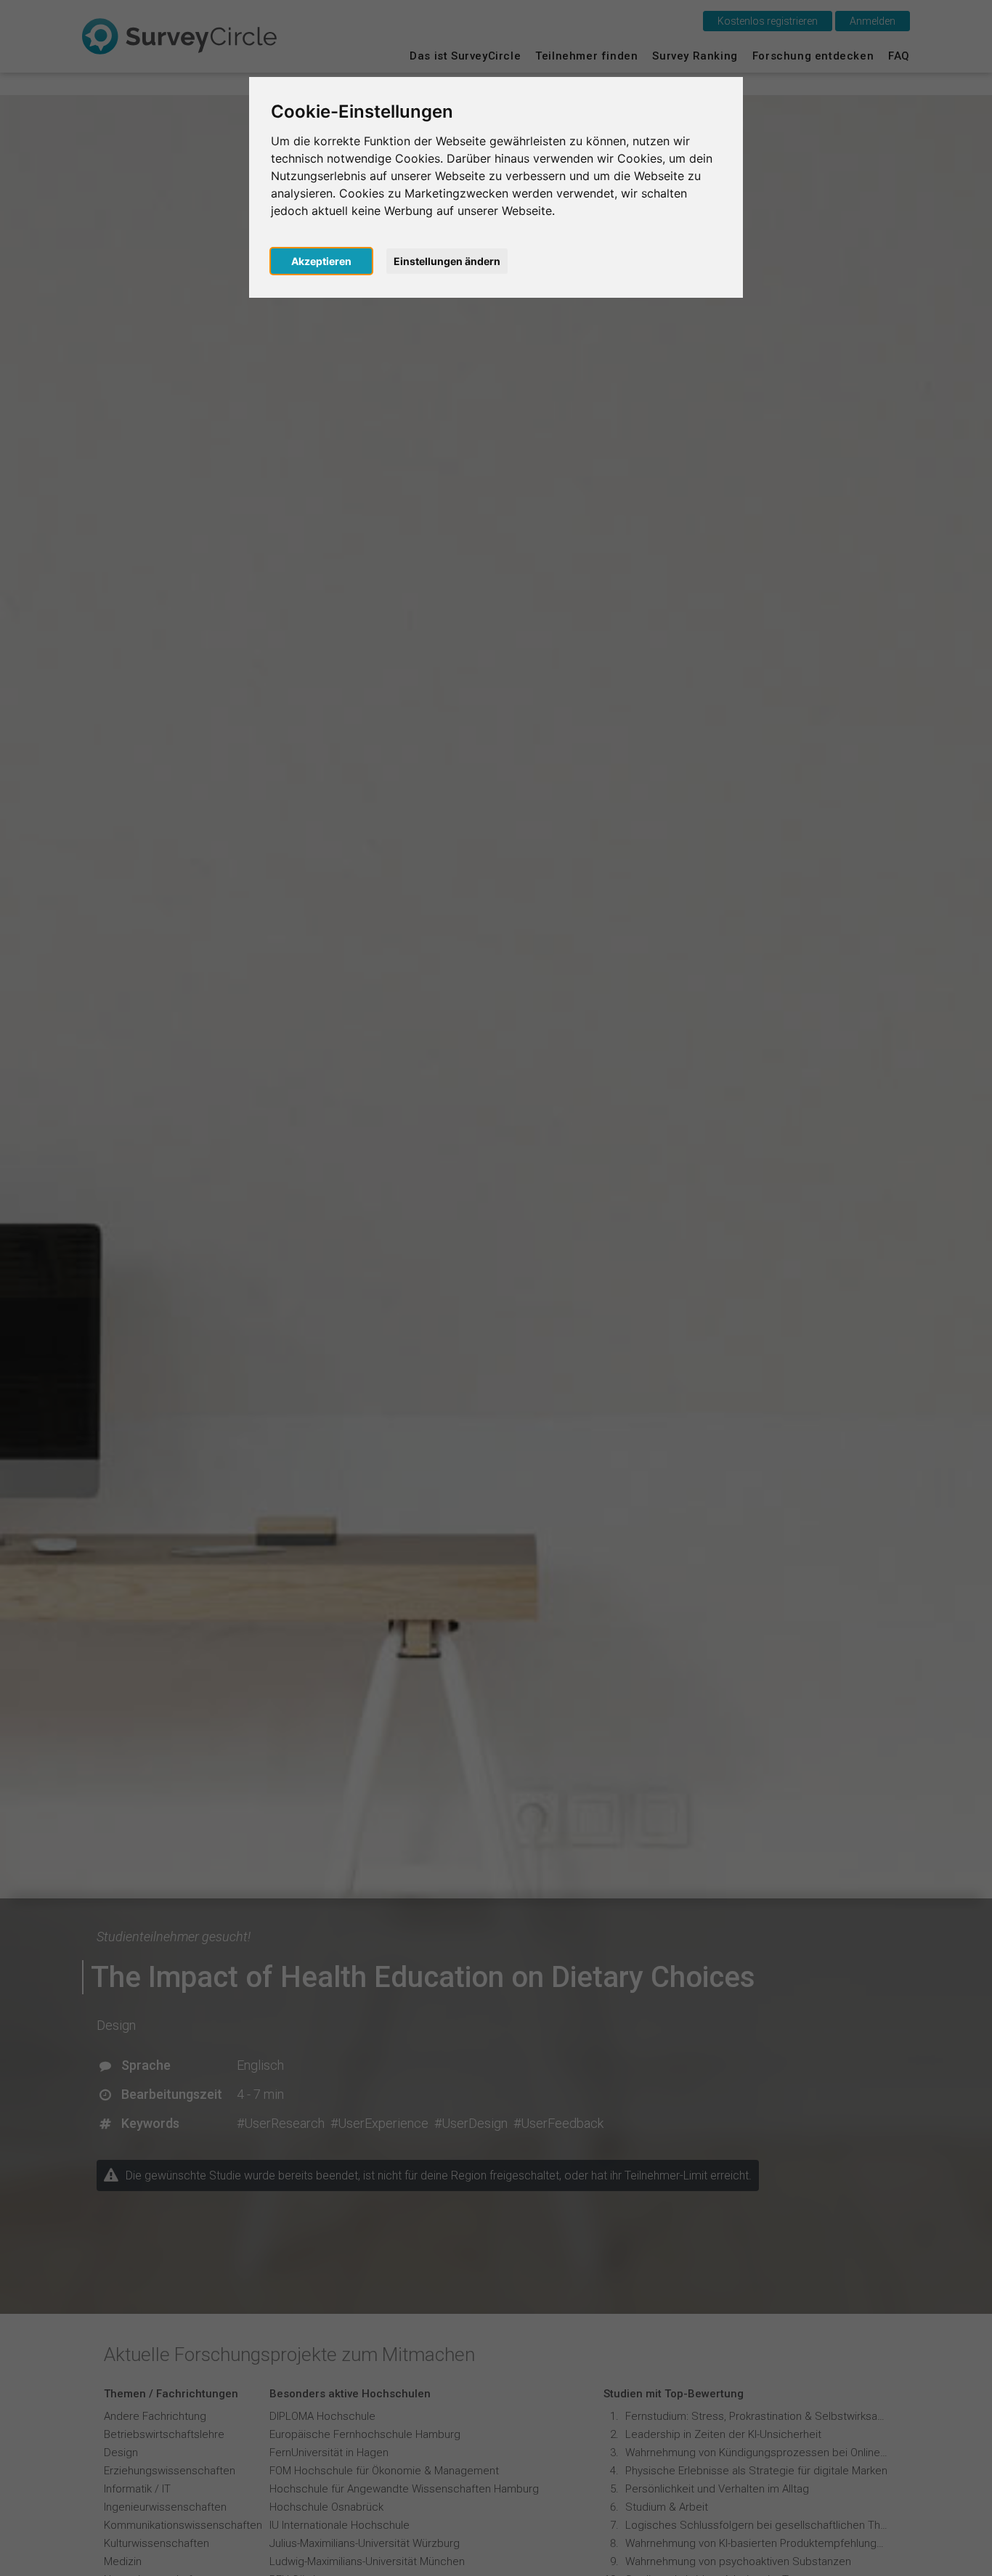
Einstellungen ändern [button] (447, 261)
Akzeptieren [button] (321, 261)
